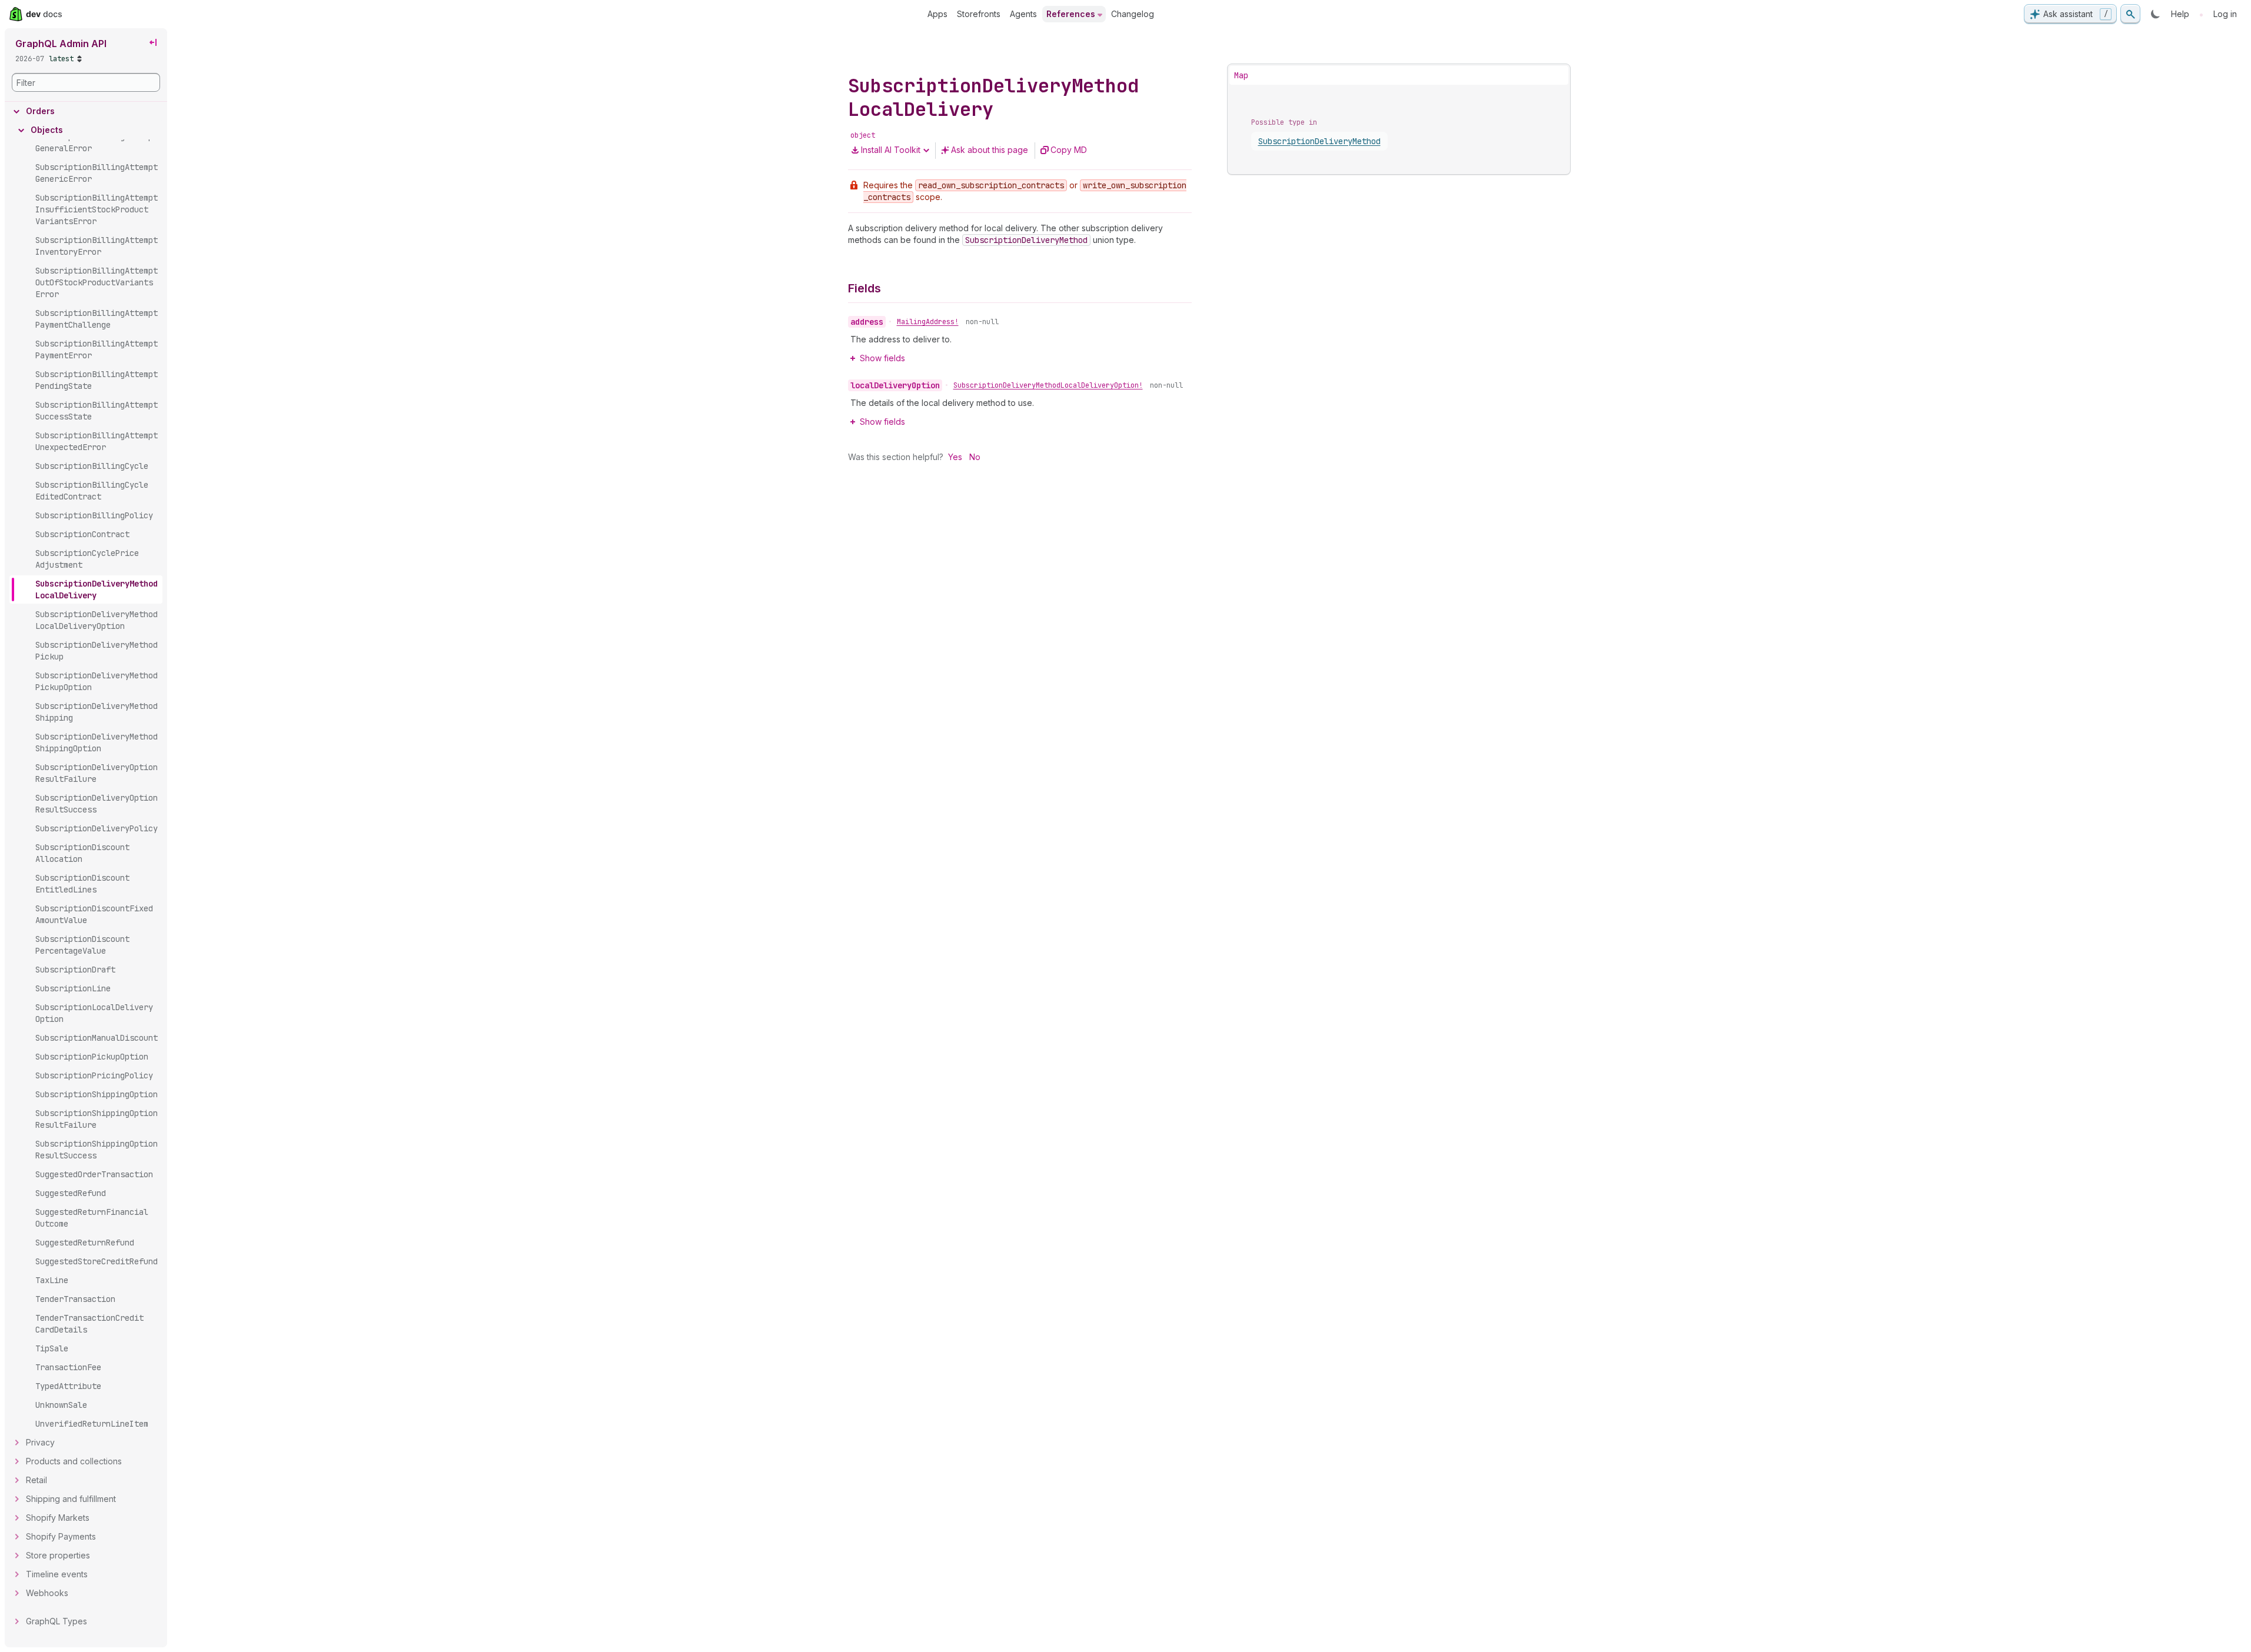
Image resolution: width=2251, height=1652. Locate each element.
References (1071, 14)
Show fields (882, 358)
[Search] (2130, 14)
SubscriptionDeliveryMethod (1319, 141)
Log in (2225, 14)
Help (2180, 14)
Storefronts (979, 14)
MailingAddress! (928, 322)
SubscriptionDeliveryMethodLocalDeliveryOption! (1048, 385)
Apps (937, 14)
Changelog (1133, 14)
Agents (1023, 14)
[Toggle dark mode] (2156, 14)
